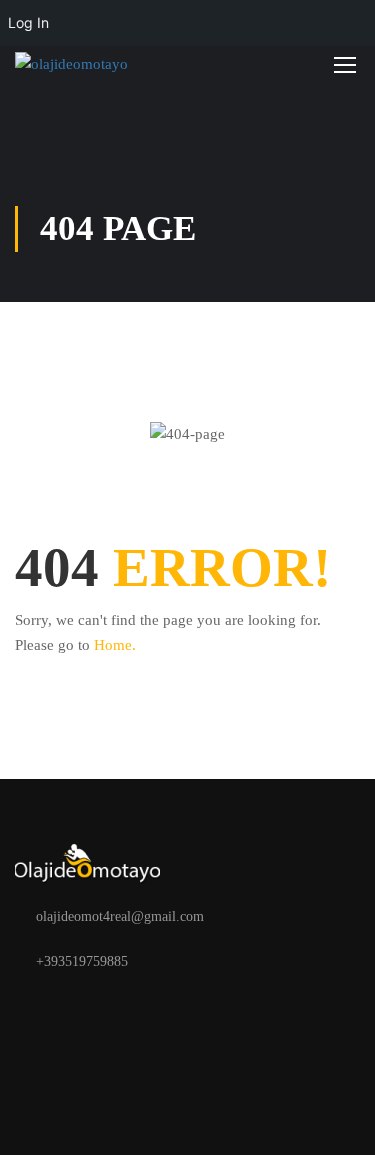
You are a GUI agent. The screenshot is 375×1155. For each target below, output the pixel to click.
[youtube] (149, 1008)
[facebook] (21, 1008)
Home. (115, 645)
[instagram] (85, 1008)
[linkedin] (117, 1008)
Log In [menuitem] (28, 22)
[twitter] (53, 1008)
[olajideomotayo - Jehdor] (80, 64)
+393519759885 (82, 961)
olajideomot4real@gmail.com (120, 916)
